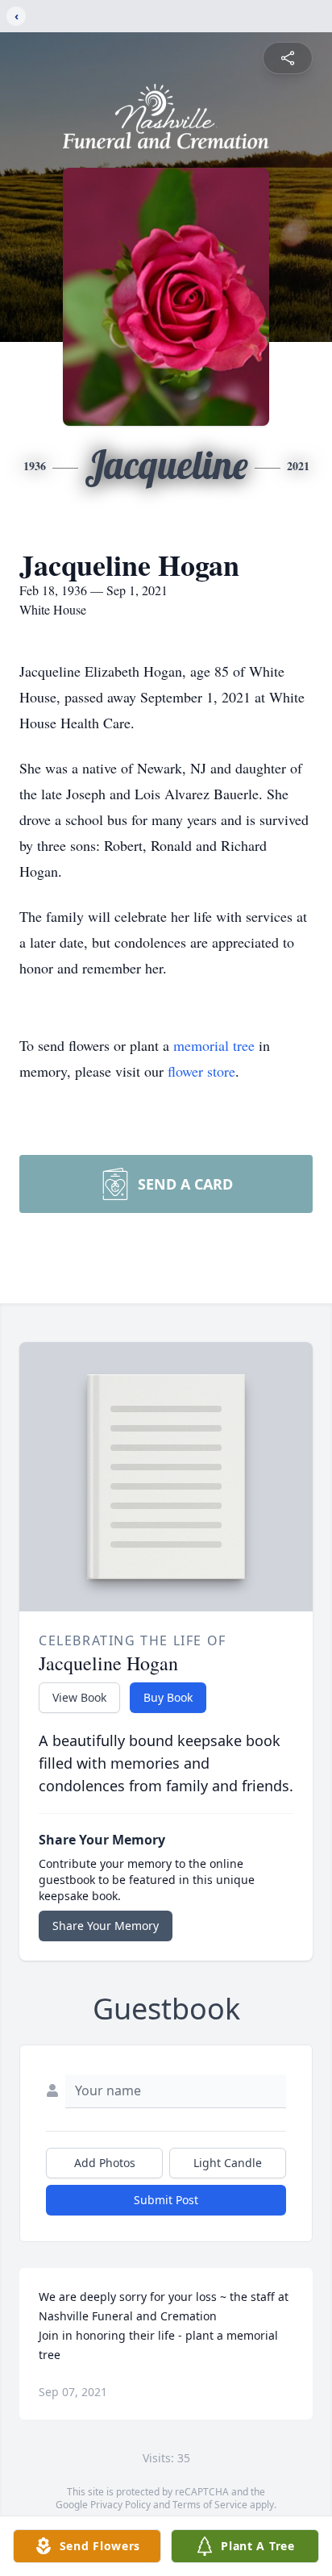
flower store (201, 1071)
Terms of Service (210, 2505)
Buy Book (168, 1697)
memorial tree (214, 1045)
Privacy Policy (120, 2505)
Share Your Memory (106, 1926)
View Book (79, 1697)
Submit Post (166, 2200)
